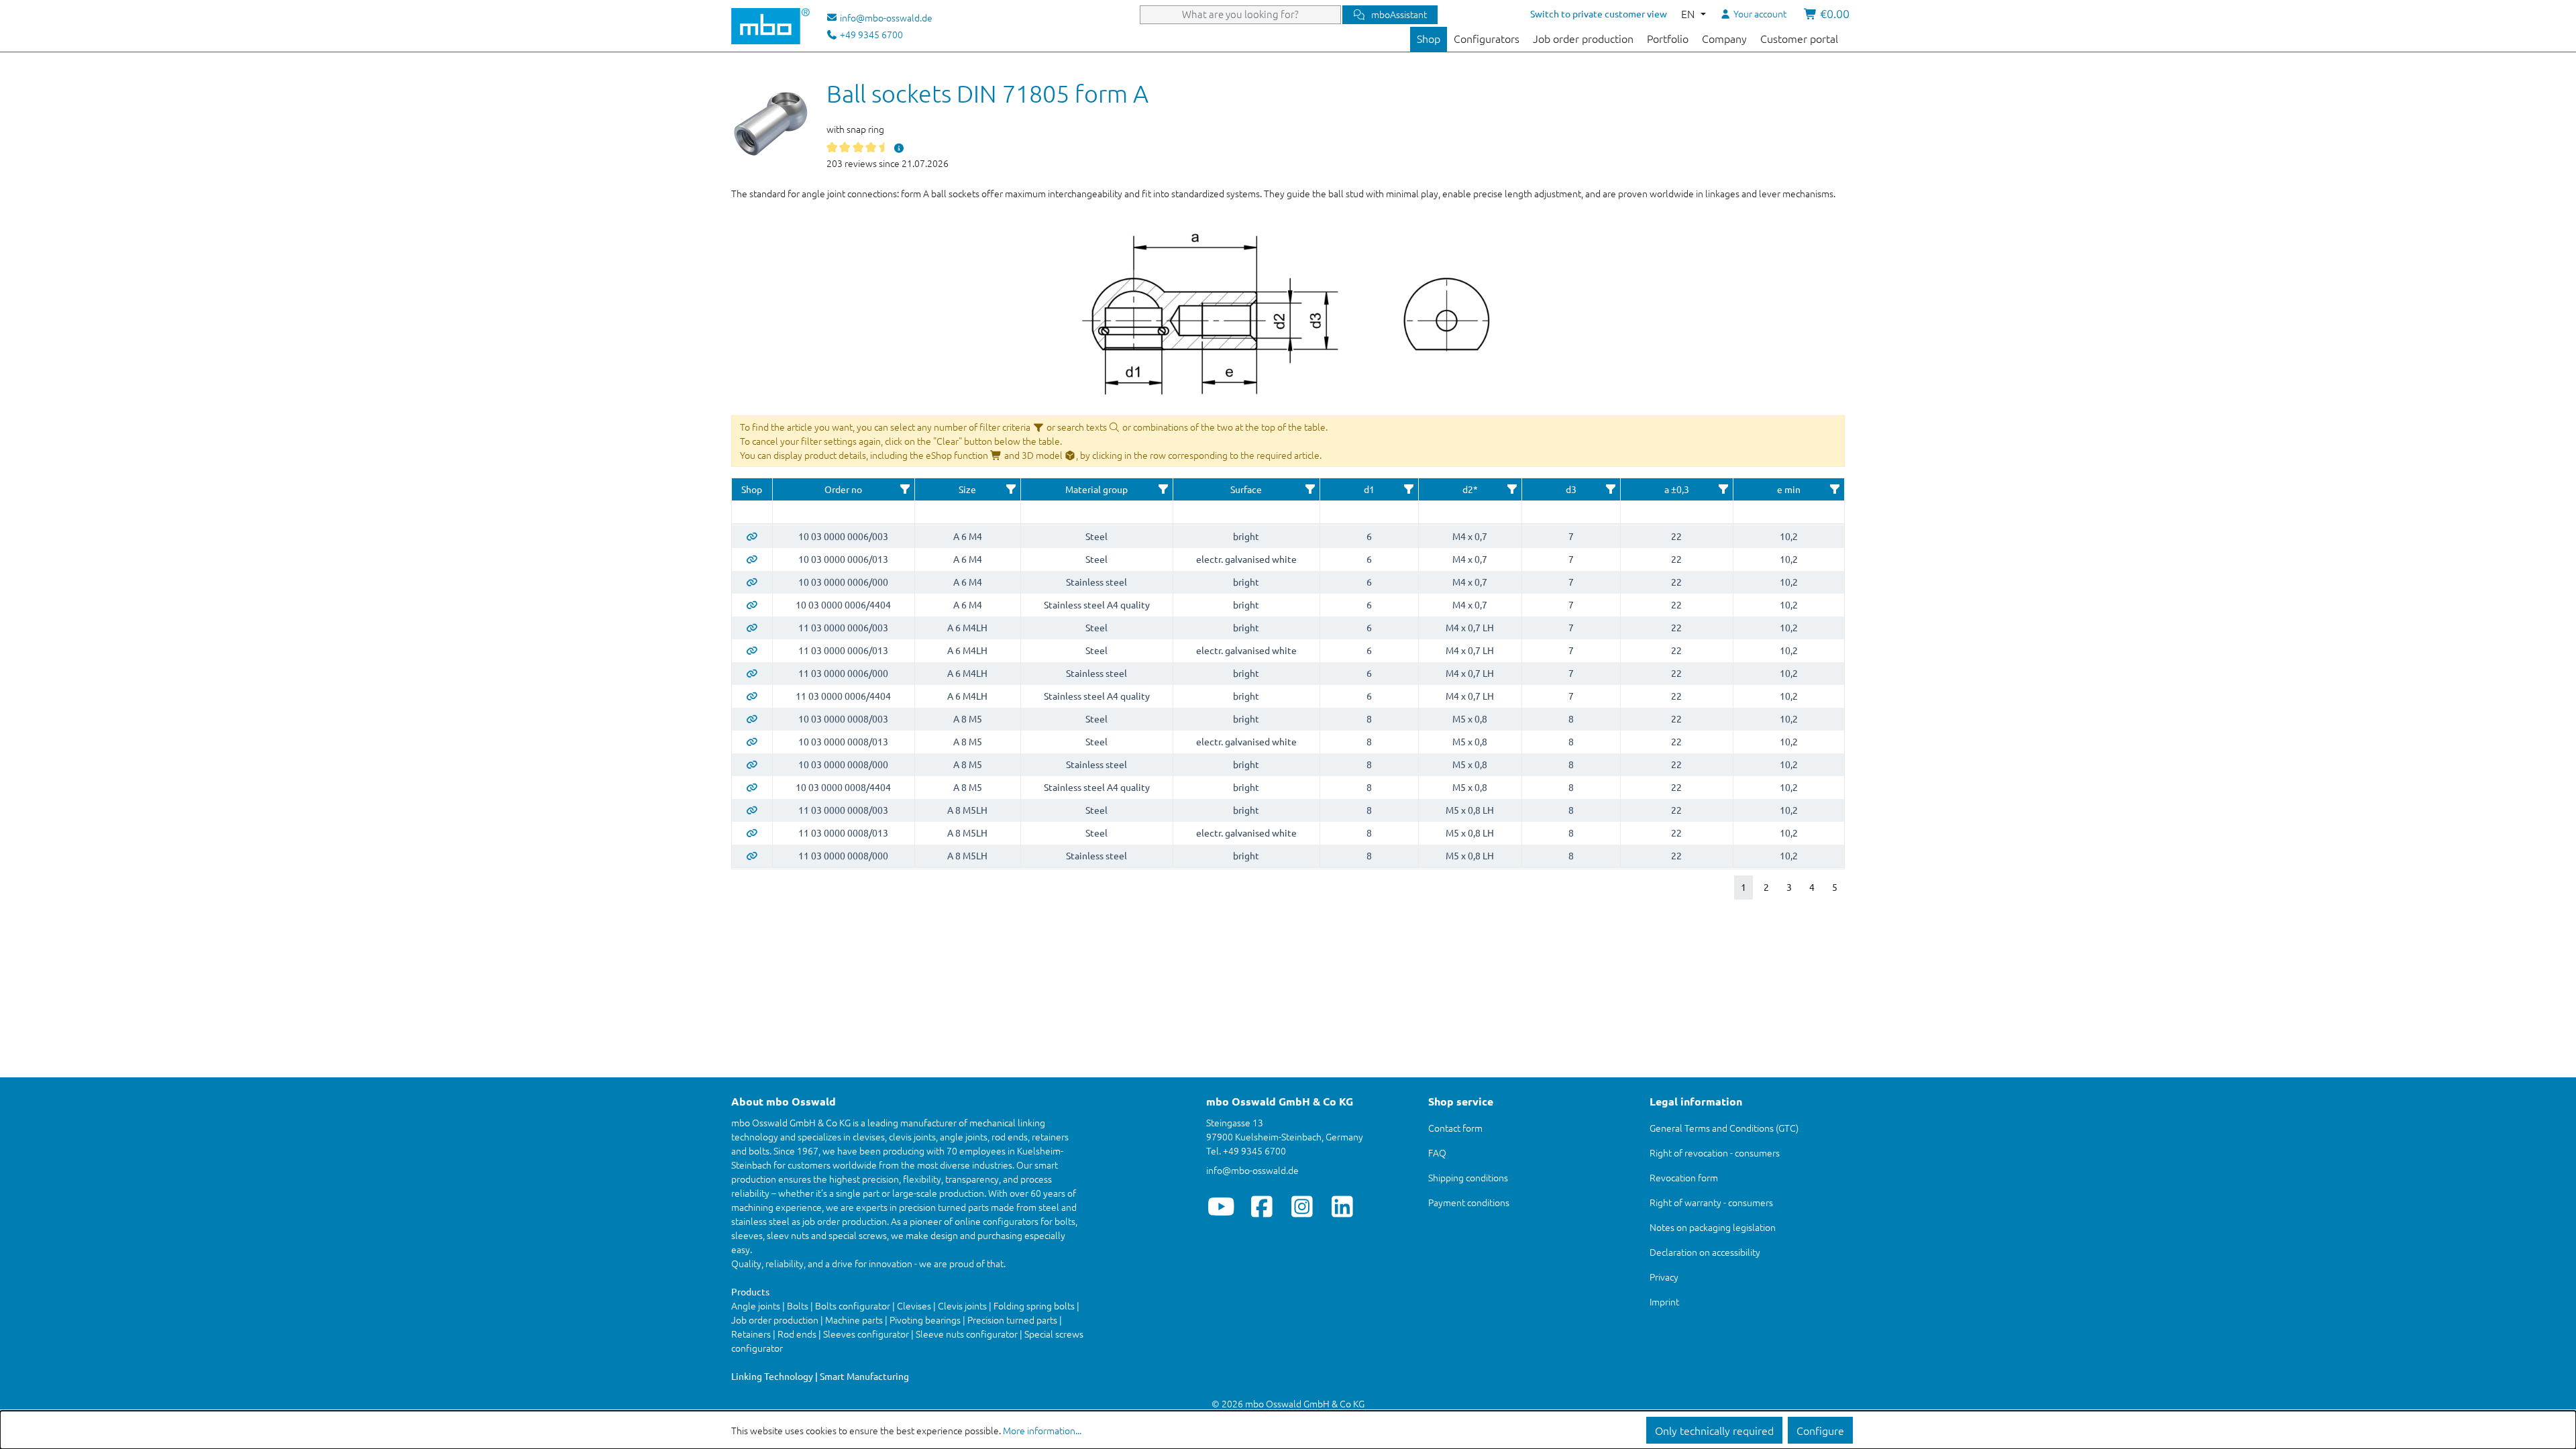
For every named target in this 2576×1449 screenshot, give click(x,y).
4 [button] (1812, 887)
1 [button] (1743, 887)
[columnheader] (752, 490)
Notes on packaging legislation (1713, 1227)
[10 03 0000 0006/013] (752, 559)
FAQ (1437, 1152)
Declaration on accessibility (1705, 1252)
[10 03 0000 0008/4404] (752, 787)
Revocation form (1684, 1177)
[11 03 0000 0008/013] (752, 833)
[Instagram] (1302, 1206)
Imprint (1664, 1301)
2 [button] (1766, 887)
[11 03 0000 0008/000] (752, 855)
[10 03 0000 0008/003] (752, 718)
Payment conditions (1469, 1202)
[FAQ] (899, 148)
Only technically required (1714, 1430)
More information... (1042, 1430)
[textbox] (752, 512)
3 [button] (1789, 887)
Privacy (1664, 1277)
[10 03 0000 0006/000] (752, 582)
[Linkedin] (1342, 1206)
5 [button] (1835, 887)
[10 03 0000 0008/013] (752, 741)
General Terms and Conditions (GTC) (1724, 1128)
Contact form (1455, 1128)
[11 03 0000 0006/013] (752, 650)
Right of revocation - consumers (1715, 1152)
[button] (905, 489)
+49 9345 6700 (870, 34)
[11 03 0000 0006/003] (752, 627)
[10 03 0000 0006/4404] (752, 604)
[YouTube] (1221, 1206)
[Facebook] (1262, 1206)
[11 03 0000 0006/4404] (752, 696)
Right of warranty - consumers (1711, 1202)
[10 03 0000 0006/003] (752, 536)
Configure (1820, 1430)
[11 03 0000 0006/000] (752, 673)
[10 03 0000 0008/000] (752, 764)
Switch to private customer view (1599, 13)
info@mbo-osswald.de (1252, 1170)
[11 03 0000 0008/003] (752, 810)
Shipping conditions (1468, 1177)
